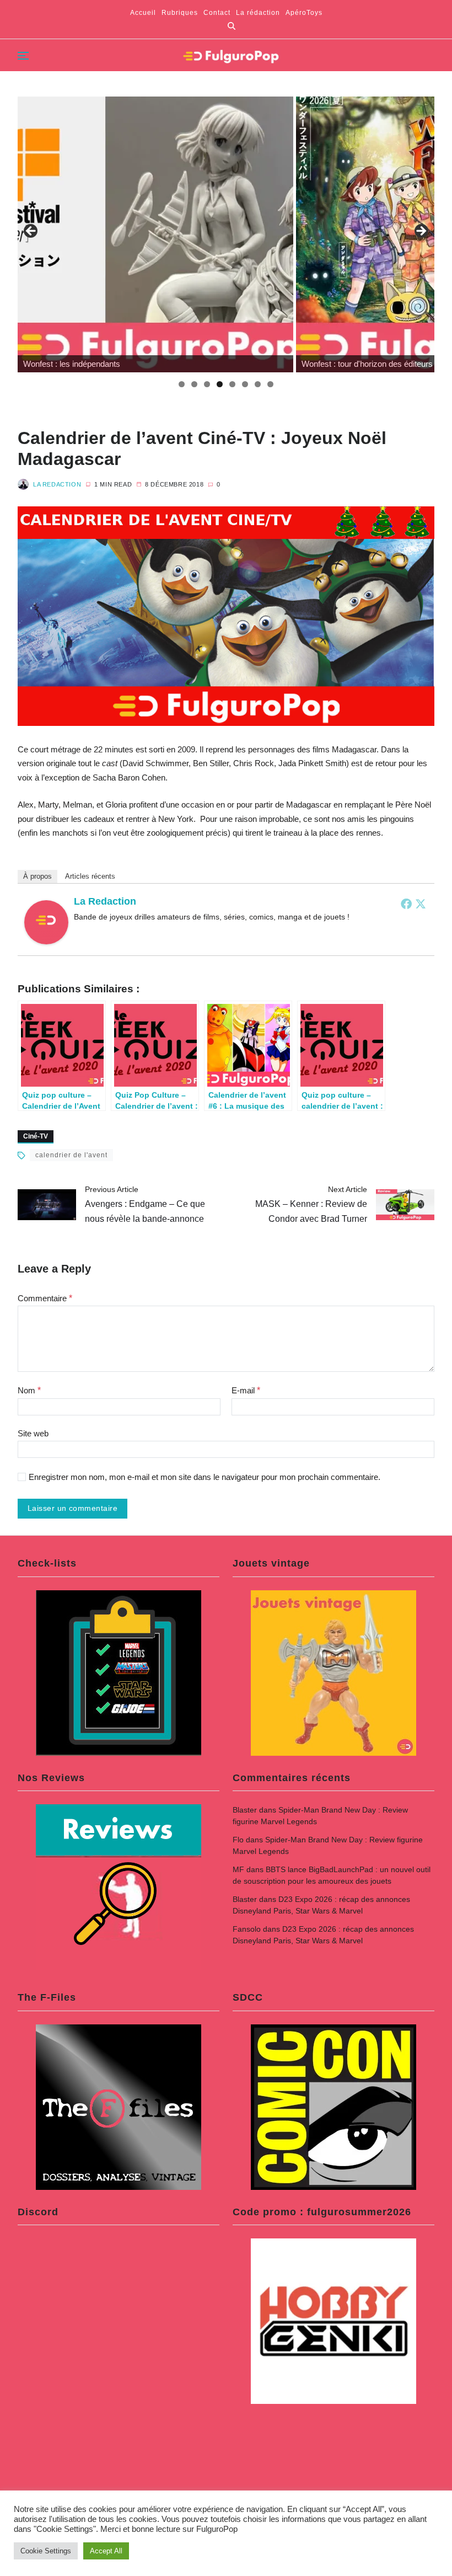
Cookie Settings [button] (46, 2551)
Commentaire (45, 1298)
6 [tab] (245, 384)
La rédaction (258, 13)
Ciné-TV (36, 1136)
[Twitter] (421, 904)
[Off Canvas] (23, 56)
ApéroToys (304, 13)
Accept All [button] (106, 2551)
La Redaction (57, 484)
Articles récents (90, 876)
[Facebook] (406, 904)
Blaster (245, 1810)
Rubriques (180, 13)
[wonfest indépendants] (155, 234)
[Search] (232, 26)
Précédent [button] (31, 232)
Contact (217, 13)
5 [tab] (232, 384)
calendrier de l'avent (71, 1155)
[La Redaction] (46, 922)
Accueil (143, 13)
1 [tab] (182, 384)
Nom (29, 1390)
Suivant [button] (421, 232)
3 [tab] (207, 384)
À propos (37, 876)
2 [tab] (194, 384)
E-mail (246, 1390)
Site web (33, 1433)
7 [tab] (258, 384)
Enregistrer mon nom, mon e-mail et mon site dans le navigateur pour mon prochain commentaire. (205, 1477)
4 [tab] (220, 384)
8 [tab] (270, 384)
